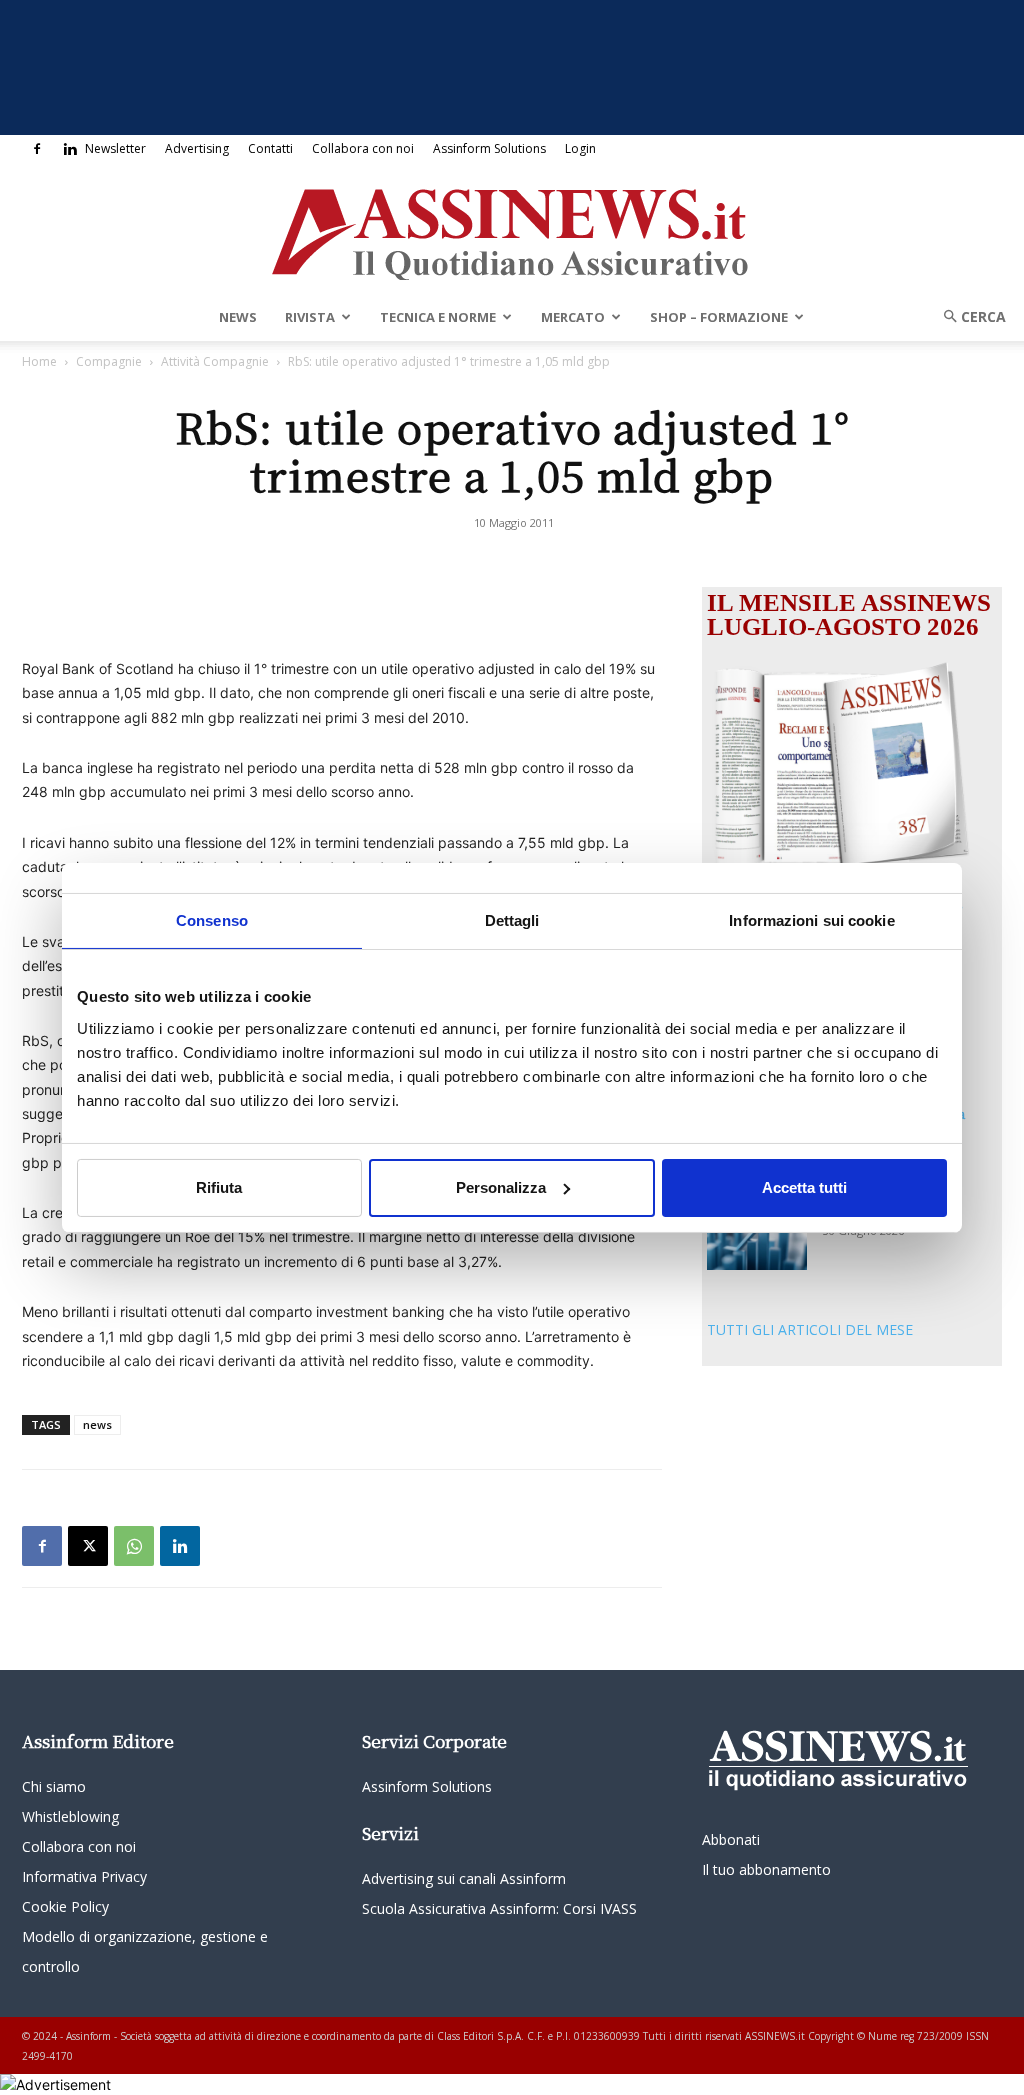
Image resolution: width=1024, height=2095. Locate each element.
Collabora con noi (363, 148)
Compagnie (109, 361)
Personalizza (501, 1187)
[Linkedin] (70, 149)
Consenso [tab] (212, 919)
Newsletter (115, 148)
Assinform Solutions (489, 148)
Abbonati (731, 1839)
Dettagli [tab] (512, 919)
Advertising (197, 148)
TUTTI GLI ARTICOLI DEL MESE (810, 1329)
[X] (88, 1546)
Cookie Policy (65, 1906)
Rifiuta (219, 1187)
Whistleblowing (70, 1816)
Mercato (573, 317)
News (238, 317)
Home (39, 361)
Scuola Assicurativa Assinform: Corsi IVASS (499, 1908)
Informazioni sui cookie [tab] (811, 919)
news (97, 1424)
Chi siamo (54, 1786)
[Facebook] (37, 149)
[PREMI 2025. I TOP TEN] (757, 1235)
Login (580, 148)
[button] (968, 316)
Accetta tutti (804, 1187)
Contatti (270, 148)
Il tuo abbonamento (766, 1869)
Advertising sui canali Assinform (464, 1878)
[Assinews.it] (512, 229)
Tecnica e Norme (438, 317)
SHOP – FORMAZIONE (719, 317)
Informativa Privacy (84, 1876)
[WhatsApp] (134, 1546)
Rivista (310, 317)
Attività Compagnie (215, 361)
